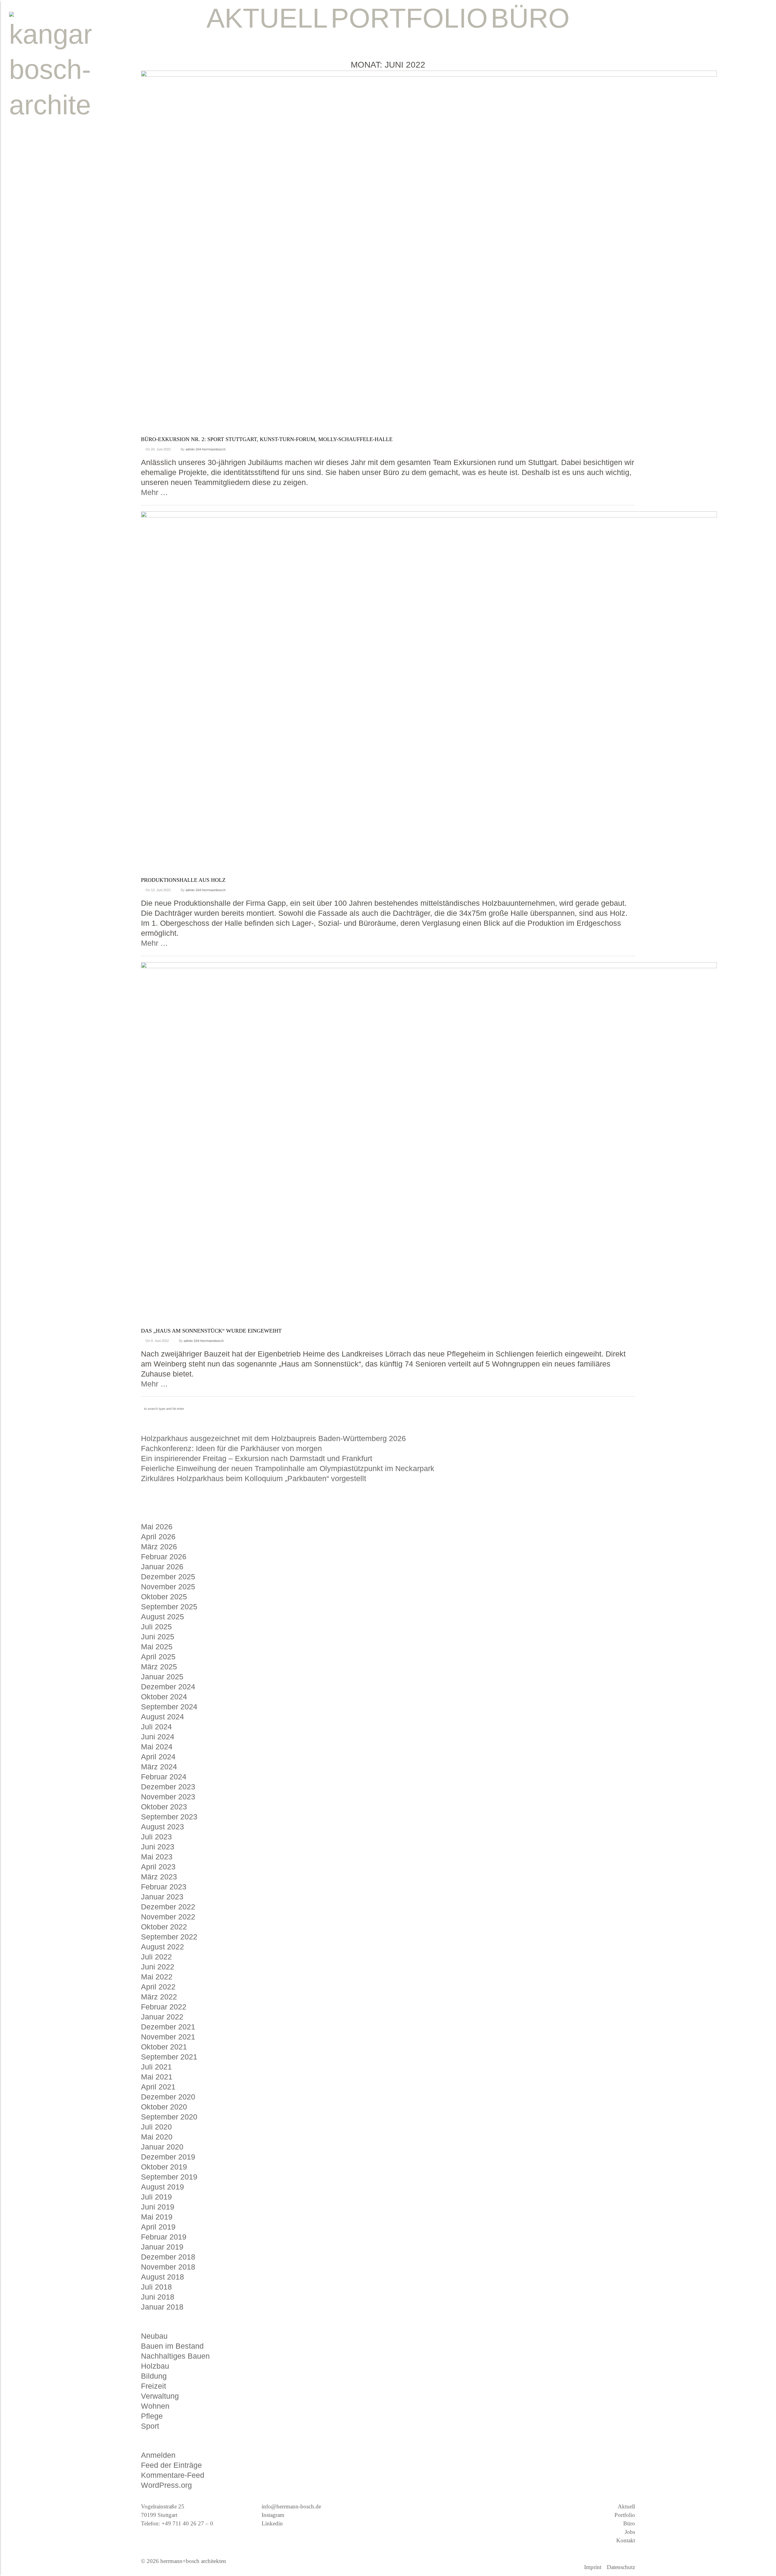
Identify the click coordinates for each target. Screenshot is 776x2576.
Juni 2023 (158, 1847)
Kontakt (626, 2540)
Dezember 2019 (168, 2157)
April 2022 (158, 1987)
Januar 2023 (162, 1897)
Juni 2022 (158, 1967)
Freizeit (154, 2386)
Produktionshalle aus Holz (183, 880)
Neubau (154, 2336)
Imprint (593, 2567)
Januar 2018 (162, 2307)
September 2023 (169, 1817)
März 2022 (159, 1997)
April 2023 (158, 1867)
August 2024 (162, 1717)
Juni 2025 (158, 1637)
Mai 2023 (157, 1857)
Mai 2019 (157, 2217)
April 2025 (158, 1657)
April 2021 (158, 2087)
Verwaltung (160, 2396)
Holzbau (155, 2366)
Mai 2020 (157, 2137)
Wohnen (155, 2406)
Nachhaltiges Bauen (175, 2356)
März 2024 (159, 1767)
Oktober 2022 (164, 1927)
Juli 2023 (156, 1837)
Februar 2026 (164, 1557)
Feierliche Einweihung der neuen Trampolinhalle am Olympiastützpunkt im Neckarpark (288, 1468)
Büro (629, 2523)
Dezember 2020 (168, 2097)
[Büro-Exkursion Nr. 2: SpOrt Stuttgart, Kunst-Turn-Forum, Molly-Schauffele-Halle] (429, 253)
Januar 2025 (162, 1677)
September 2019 (169, 2177)
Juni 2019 (158, 2207)
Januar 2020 (162, 2147)
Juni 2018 (158, 2297)
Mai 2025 (157, 1647)
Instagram (273, 2515)
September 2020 (169, 2117)
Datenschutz (621, 2567)
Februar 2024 (164, 1777)
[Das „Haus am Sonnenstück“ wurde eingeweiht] (429, 1144)
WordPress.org (166, 2485)
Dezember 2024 (168, 1687)
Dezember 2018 (168, 2257)
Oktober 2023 (164, 1807)
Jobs (630, 2532)
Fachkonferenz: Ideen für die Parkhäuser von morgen (231, 1448)
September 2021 (169, 2057)
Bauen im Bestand (172, 2346)
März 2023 (159, 1877)
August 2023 (162, 1827)
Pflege (152, 2416)
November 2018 (168, 2267)
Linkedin (272, 2523)
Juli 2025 (156, 1627)
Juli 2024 (156, 1727)
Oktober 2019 (164, 2167)
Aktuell (626, 2506)
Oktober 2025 (164, 1597)
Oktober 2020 (164, 2107)
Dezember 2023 (168, 1787)
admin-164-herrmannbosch (206, 449)
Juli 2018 (156, 2287)
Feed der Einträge (171, 2465)
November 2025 (168, 1587)
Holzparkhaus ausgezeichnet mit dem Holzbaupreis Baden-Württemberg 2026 (273, 1438)
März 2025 (159, 1667)
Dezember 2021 (168, 2027)
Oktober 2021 (164, 2047)
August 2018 (162, 2277)
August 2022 (162, 1947)
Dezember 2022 (168, 1907)
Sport (150, 2426)
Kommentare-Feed (173, 2475)
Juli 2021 (156, 2067)
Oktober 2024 (164, 1697)
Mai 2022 (157, 1977)
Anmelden (158, 2455)
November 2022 (168, 1917)
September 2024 (169, 1707)
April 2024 (158, 1757)
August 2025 (162, 1617)
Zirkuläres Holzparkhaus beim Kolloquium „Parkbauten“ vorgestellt (254, 1478)
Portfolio (625, 2515)
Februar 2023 (164, 1887)
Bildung (154, 2376)
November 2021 (168, 2037)
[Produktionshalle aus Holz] (429, 693)
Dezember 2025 (168, 1577)
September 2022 (169, 1937)
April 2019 (158, 2227)
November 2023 (168, 1797)
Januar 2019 (162, 2247)
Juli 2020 (156, 2127)
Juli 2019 (156, 2197)
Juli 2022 (156, 1957)
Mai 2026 (157, 1527)
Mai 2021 (157, 2077)
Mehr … (154, 492)
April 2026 (158, 1537)
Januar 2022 (162, 2017)
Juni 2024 (158, 1737)
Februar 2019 (164, 2237)
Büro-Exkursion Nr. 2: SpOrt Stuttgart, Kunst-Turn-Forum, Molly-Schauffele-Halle (267, 439)
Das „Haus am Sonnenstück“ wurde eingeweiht (211, 1331)
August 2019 (162, 2187)
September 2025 (169, 1607)
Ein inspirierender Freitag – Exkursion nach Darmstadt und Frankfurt (257, 1458)
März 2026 (159, 1547)
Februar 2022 (164, 2007)
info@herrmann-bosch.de (291, 2506)
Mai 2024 (157, 1747)
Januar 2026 (162, 1567)
